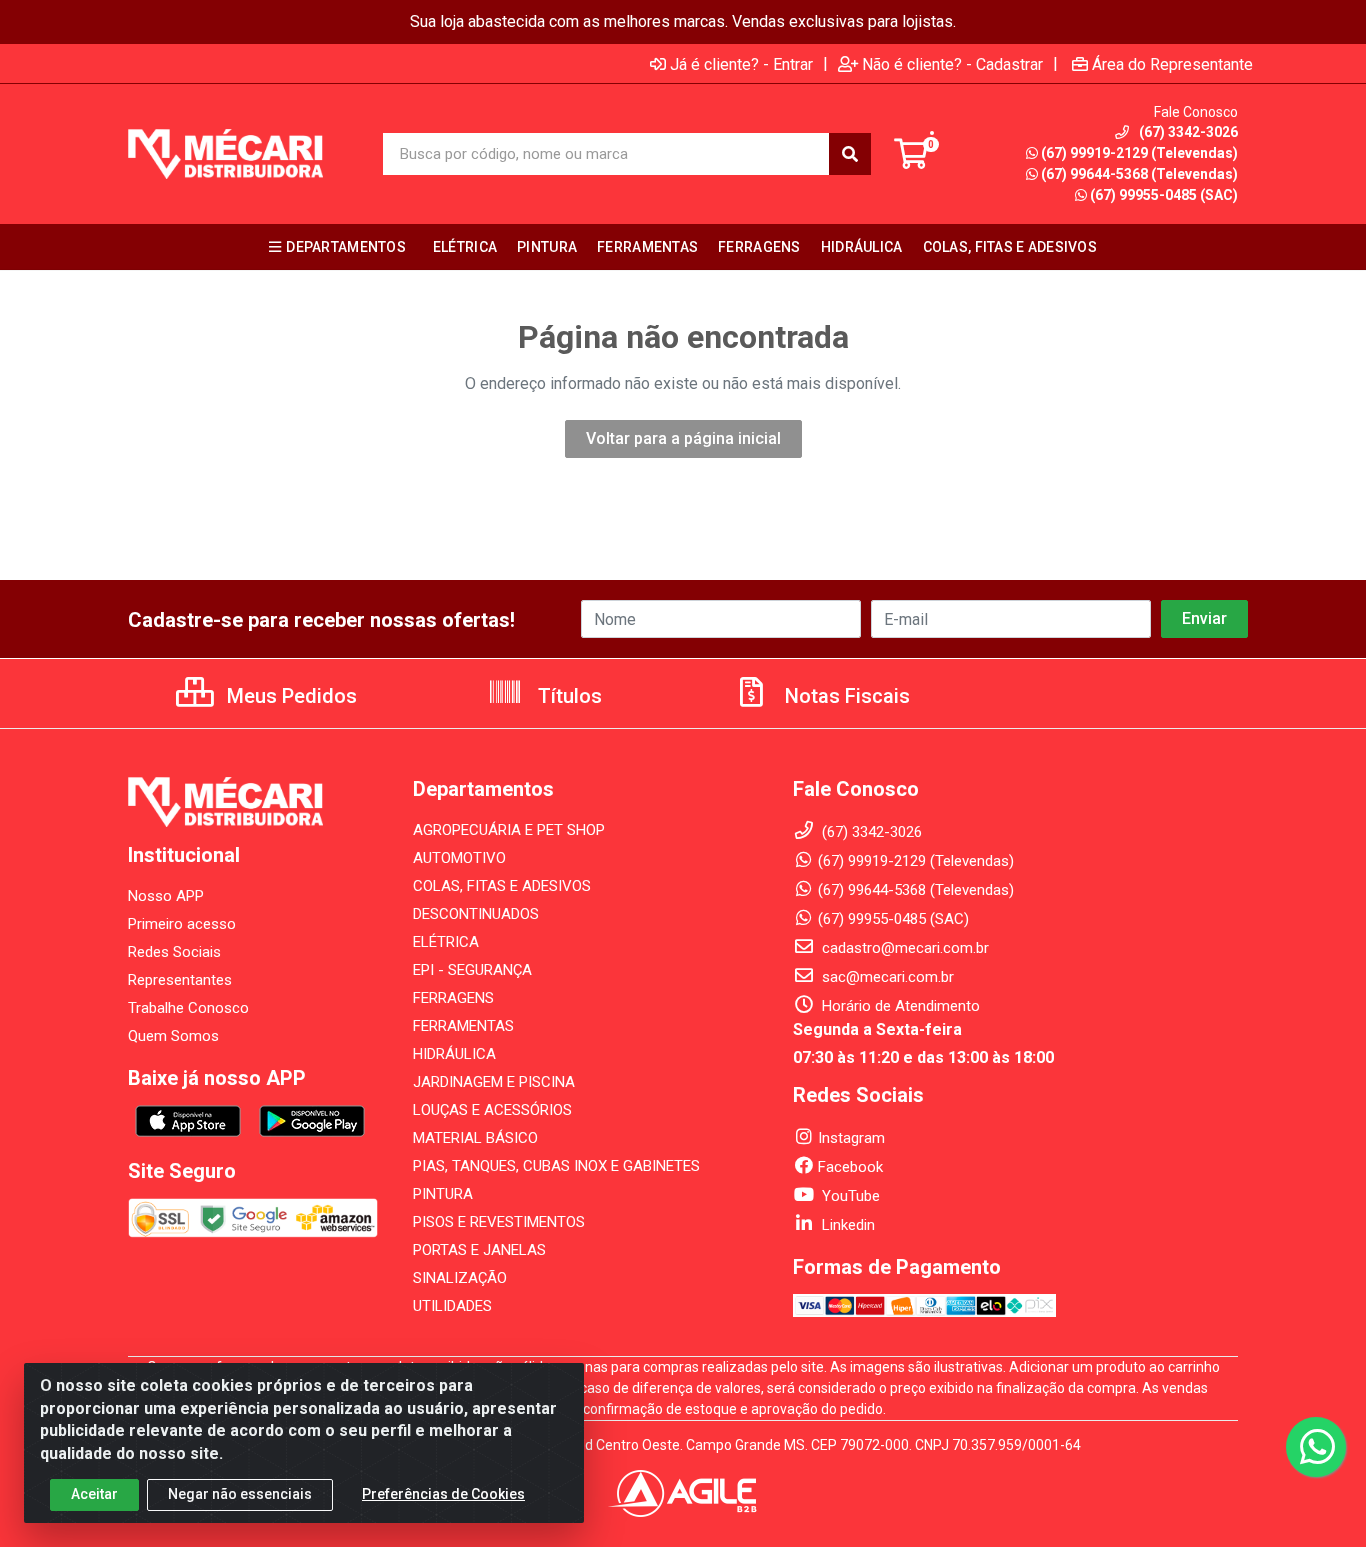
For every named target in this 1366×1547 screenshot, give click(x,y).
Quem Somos (173, 1036)
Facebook (850, 1167)
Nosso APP (166, 896)
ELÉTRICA (446, 942)
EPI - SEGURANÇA (472, 970)
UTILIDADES (452, 1306)
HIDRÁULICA (454, 1054)
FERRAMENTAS (463, 1026)
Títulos (567, 696)
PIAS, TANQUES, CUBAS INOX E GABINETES (556, 1166)
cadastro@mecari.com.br (903, 948)
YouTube (849, 1196)
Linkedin (846, 1225)
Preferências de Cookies (443, 1494)
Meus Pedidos (289, 696)
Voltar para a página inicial (683, 438)
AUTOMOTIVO (459, 858)
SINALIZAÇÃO (460, 1278)
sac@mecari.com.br (886, 977)
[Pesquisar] (850, 154)
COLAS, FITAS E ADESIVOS (502, 886)
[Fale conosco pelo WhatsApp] (1316, 1447)
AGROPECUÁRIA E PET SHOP (509, 830)
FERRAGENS (453, 998)
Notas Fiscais (845, 696)
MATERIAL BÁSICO (475, 1138)
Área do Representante (1172, 64)
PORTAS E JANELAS (479, 1250)
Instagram (851, 1138)
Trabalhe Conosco (188, 1008)
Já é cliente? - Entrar (741, 64)
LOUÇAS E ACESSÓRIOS (492, 1110)
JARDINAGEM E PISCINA (494, 1082)
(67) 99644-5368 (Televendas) (1139, 174)
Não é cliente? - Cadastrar (952, 64)
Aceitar (94, 1494)
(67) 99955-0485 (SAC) (1164, 195)
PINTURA (443, 1194)
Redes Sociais (174, 952)
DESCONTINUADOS (476, 914)
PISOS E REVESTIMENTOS (499, 1222)
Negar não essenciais (240, 1494)
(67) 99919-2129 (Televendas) (1139, 153)
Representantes (180, 980)
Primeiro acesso (182, 924)
